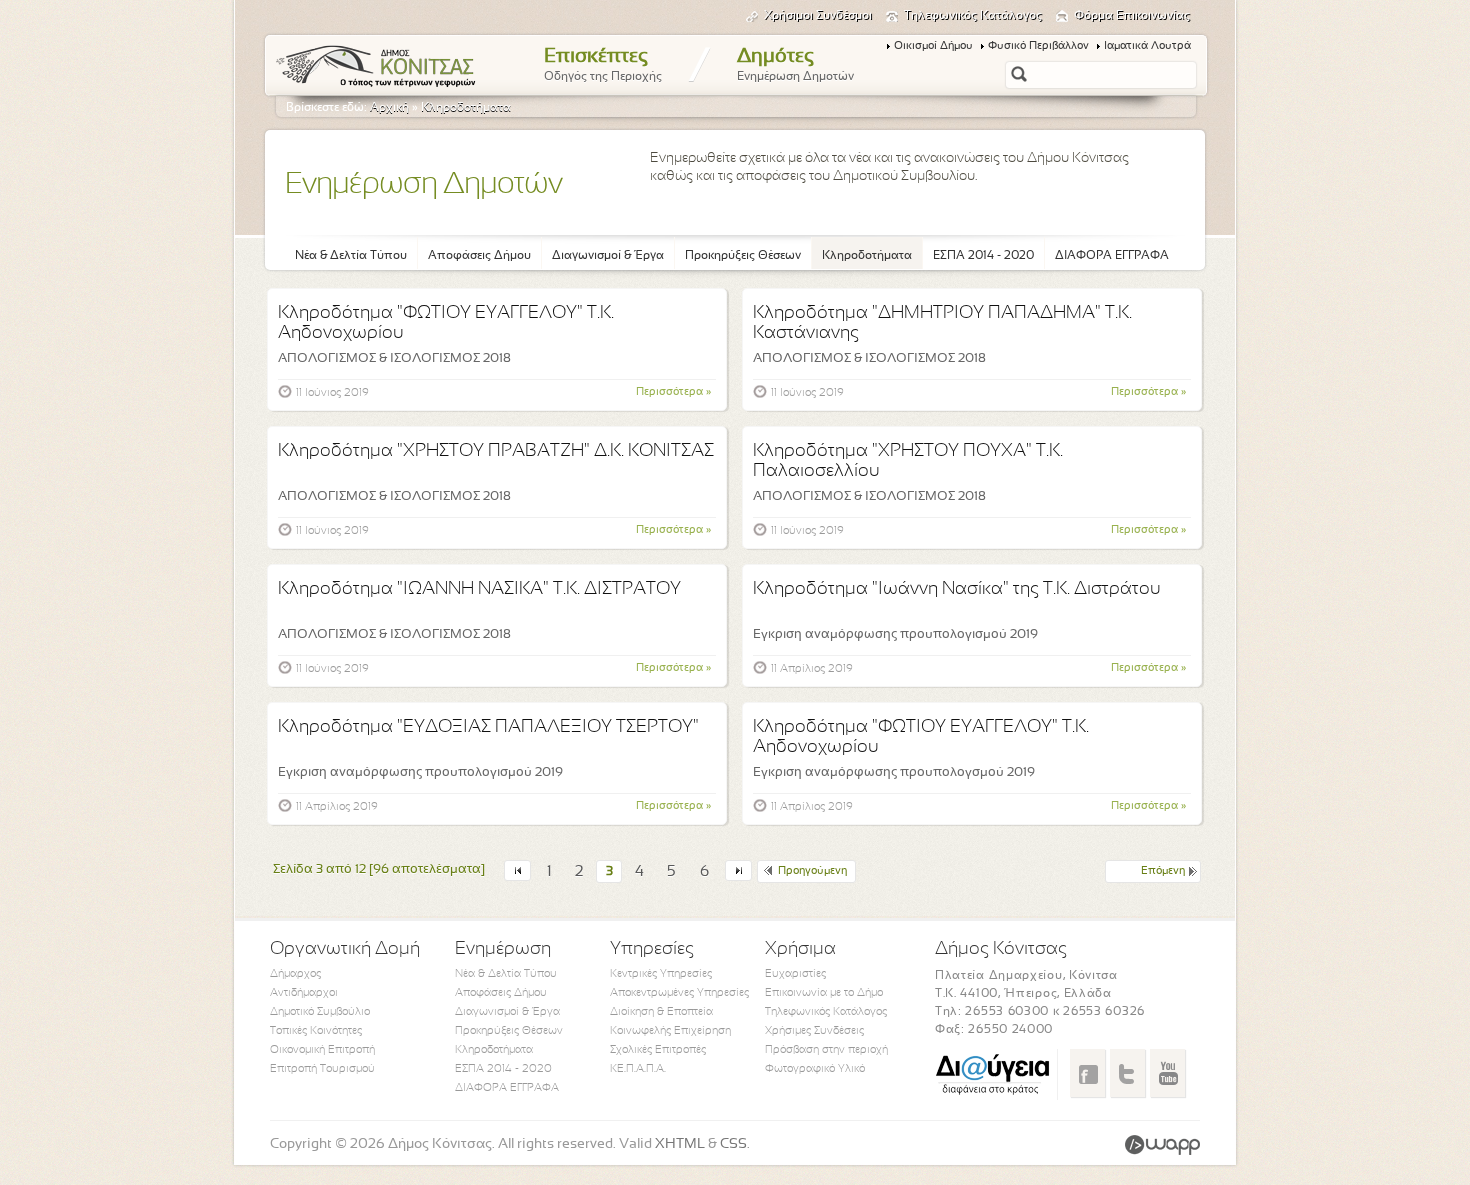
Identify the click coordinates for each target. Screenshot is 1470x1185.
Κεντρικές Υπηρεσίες (661, 974)
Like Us (1087, 1073)
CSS (733, 1144)
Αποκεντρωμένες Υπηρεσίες (679, 993)
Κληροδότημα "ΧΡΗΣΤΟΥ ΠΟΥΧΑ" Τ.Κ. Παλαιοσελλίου (908, 461)
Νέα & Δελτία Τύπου (351, 256)
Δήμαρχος (295, 974)
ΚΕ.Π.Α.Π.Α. (638, 1069)
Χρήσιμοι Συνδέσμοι (818, 16)
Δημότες (795, 65)
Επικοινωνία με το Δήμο (824, 993)
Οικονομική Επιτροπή (322, 1050)
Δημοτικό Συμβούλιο (320, 1012)
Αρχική (389, 108)
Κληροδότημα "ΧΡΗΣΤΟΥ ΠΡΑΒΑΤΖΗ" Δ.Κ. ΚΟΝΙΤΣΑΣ (496, 451)
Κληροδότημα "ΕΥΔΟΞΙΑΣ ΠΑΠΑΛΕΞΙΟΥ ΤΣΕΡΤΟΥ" (488, 727)
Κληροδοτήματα (466, 108)
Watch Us (1167, 1073)
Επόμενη (1163, 871)
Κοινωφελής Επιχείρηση (670, 1031)
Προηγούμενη (812, 871)
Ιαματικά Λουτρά (1147, 46)
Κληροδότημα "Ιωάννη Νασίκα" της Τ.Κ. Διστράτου (957, 589)
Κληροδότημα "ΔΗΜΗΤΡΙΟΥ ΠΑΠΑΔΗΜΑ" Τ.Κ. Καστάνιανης (942, 323)
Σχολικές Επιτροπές (658, 1050)
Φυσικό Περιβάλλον (1038, 46)
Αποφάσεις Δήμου (479, 256)
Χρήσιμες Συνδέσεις (814, 1031)
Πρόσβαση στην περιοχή (826, 1050)
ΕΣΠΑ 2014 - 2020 (983, 256)
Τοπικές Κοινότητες (316, 1031)
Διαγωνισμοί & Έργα (608, 256)
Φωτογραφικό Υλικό (815, 1069)
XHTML (680, 1144)
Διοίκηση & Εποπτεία (661, 1012)
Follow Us (1127, 1073)
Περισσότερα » (673, 392)
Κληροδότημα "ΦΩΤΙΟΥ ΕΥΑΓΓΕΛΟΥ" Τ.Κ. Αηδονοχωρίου (446, 323)
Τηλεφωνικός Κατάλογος (973, 16)
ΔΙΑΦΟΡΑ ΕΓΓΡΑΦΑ (1112, 256)
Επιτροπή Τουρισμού (322, 1069)
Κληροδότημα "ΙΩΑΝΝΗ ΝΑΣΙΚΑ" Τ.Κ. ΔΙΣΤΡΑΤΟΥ (479, 589)
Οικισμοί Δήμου (933, 46)
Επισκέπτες (603, 65)
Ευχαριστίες (795, 974)
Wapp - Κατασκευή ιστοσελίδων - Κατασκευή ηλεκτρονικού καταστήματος (1162, 1145)
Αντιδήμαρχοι (304, 993)
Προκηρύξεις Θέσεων (743, 256)
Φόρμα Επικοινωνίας (1132, 16)
